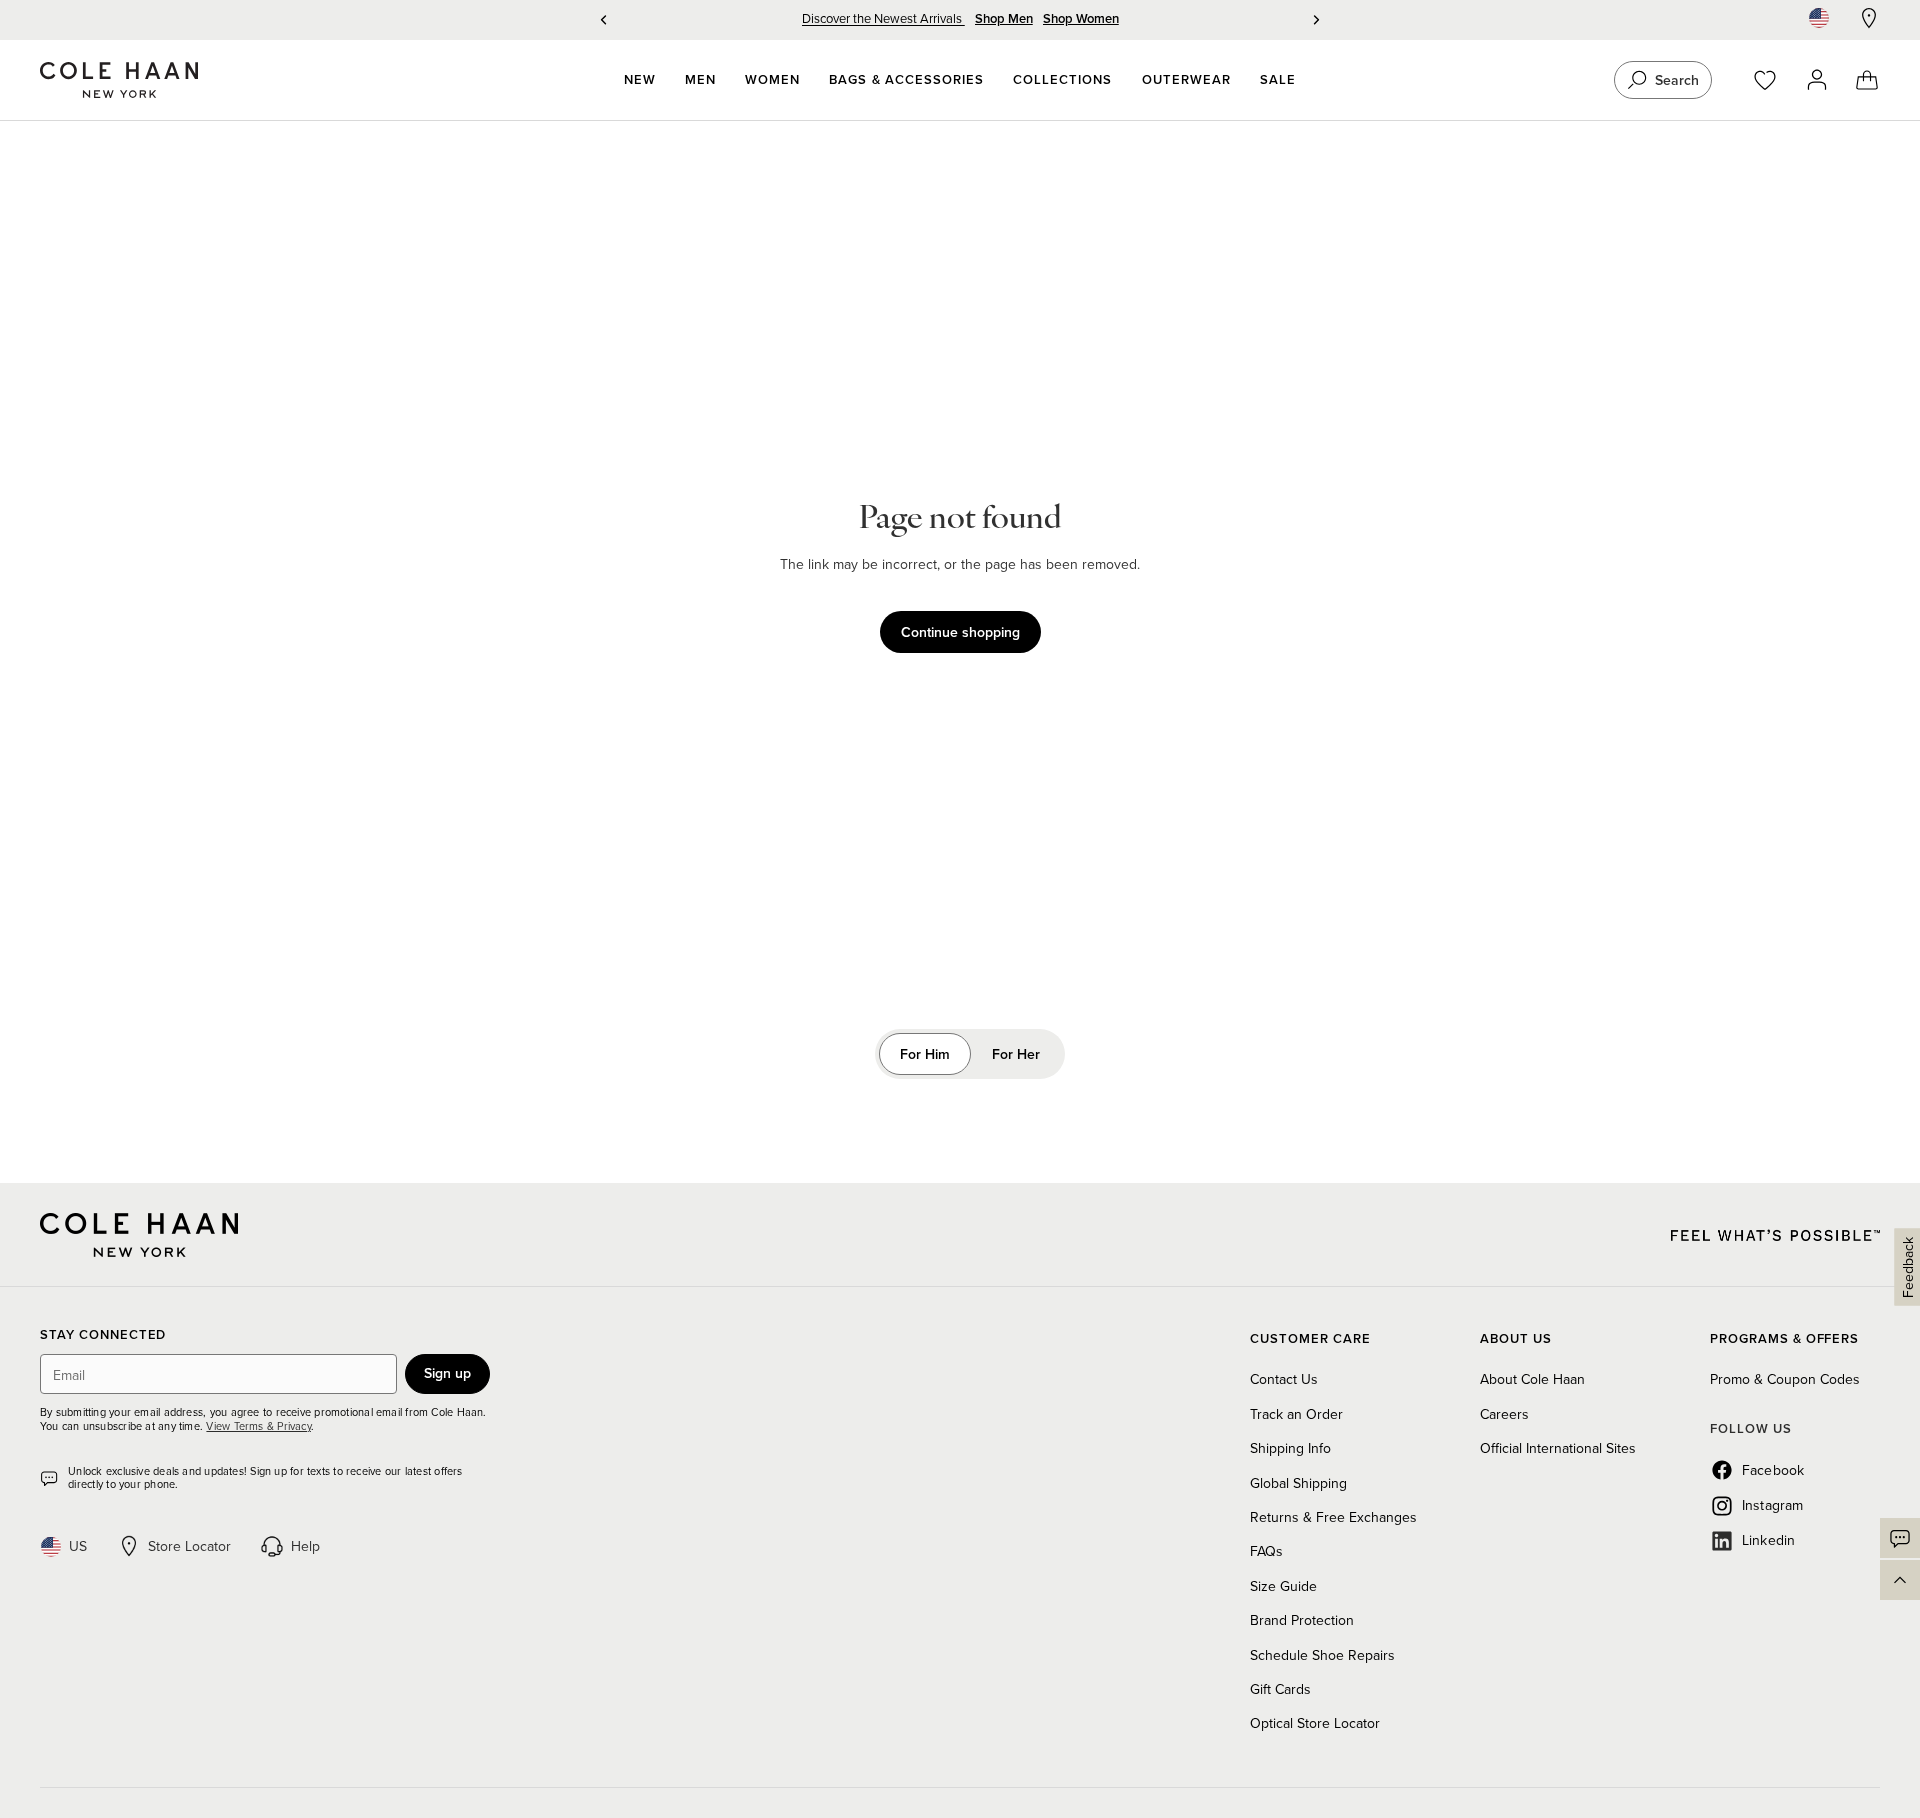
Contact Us (1284, 1379)
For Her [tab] (1016, 1054)
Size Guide (1283, 1586)
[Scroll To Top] (1900, 1580)
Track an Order (1296, 1414)
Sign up (447, 1373)
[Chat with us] (1900, 1538)
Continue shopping (960, 632)
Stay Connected (103, 1335)
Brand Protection (1302, 1620)
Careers (1504, 1414)
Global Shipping (1298, 1483)
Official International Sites (1558, 1448)
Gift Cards (1280, 1689)
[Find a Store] (1869, 18)
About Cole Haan (1532, 1379)
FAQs (1266, 1551)
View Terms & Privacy (258, 1426)
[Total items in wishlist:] (1774, 80)
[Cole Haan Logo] (139, 1235)
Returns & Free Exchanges (1333, 1517)
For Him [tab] (925, 1054)
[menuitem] (640, 80)
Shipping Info (1290, 1448)
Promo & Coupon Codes (1785, 1379)
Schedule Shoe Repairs (1322, 1655)
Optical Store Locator (1315, 1723)
